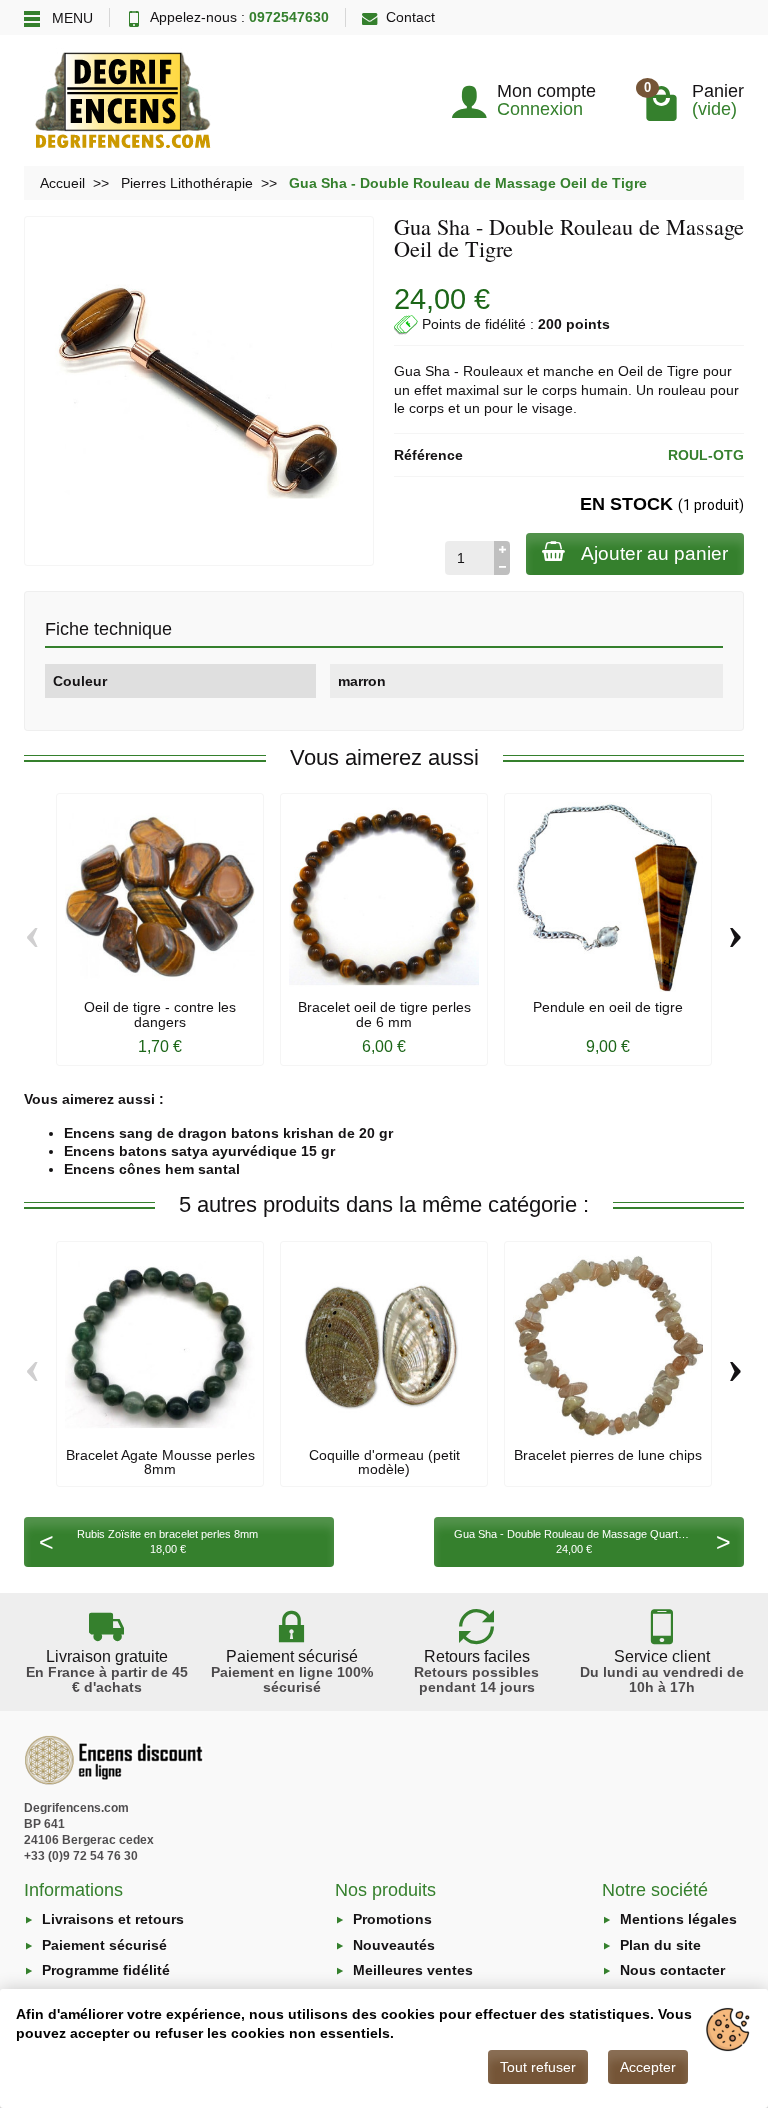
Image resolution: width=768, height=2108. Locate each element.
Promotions (392, 1919)
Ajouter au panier (654, 553)
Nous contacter (672, 1970)
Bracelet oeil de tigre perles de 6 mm (384, 1014)
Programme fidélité (106, 1970)
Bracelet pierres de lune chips (608, 1455)
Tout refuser (538, 2067)
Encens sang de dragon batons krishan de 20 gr (228, 1133)
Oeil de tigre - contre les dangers (160, 1014)
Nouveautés (394, 1945)
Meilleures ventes (413, 1970)
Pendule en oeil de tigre (608, 1007)
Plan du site (660, 1945)
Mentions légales (678, 1919)
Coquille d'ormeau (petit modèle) (384, 1462)
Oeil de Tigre (658, 371)
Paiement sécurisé (104, 1945)
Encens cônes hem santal (152, 1169)
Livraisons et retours (113, 1919)
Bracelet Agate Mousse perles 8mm (160, 1462)
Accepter (648, 2067)
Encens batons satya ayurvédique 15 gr (199, 1151)
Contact (410, 17)
